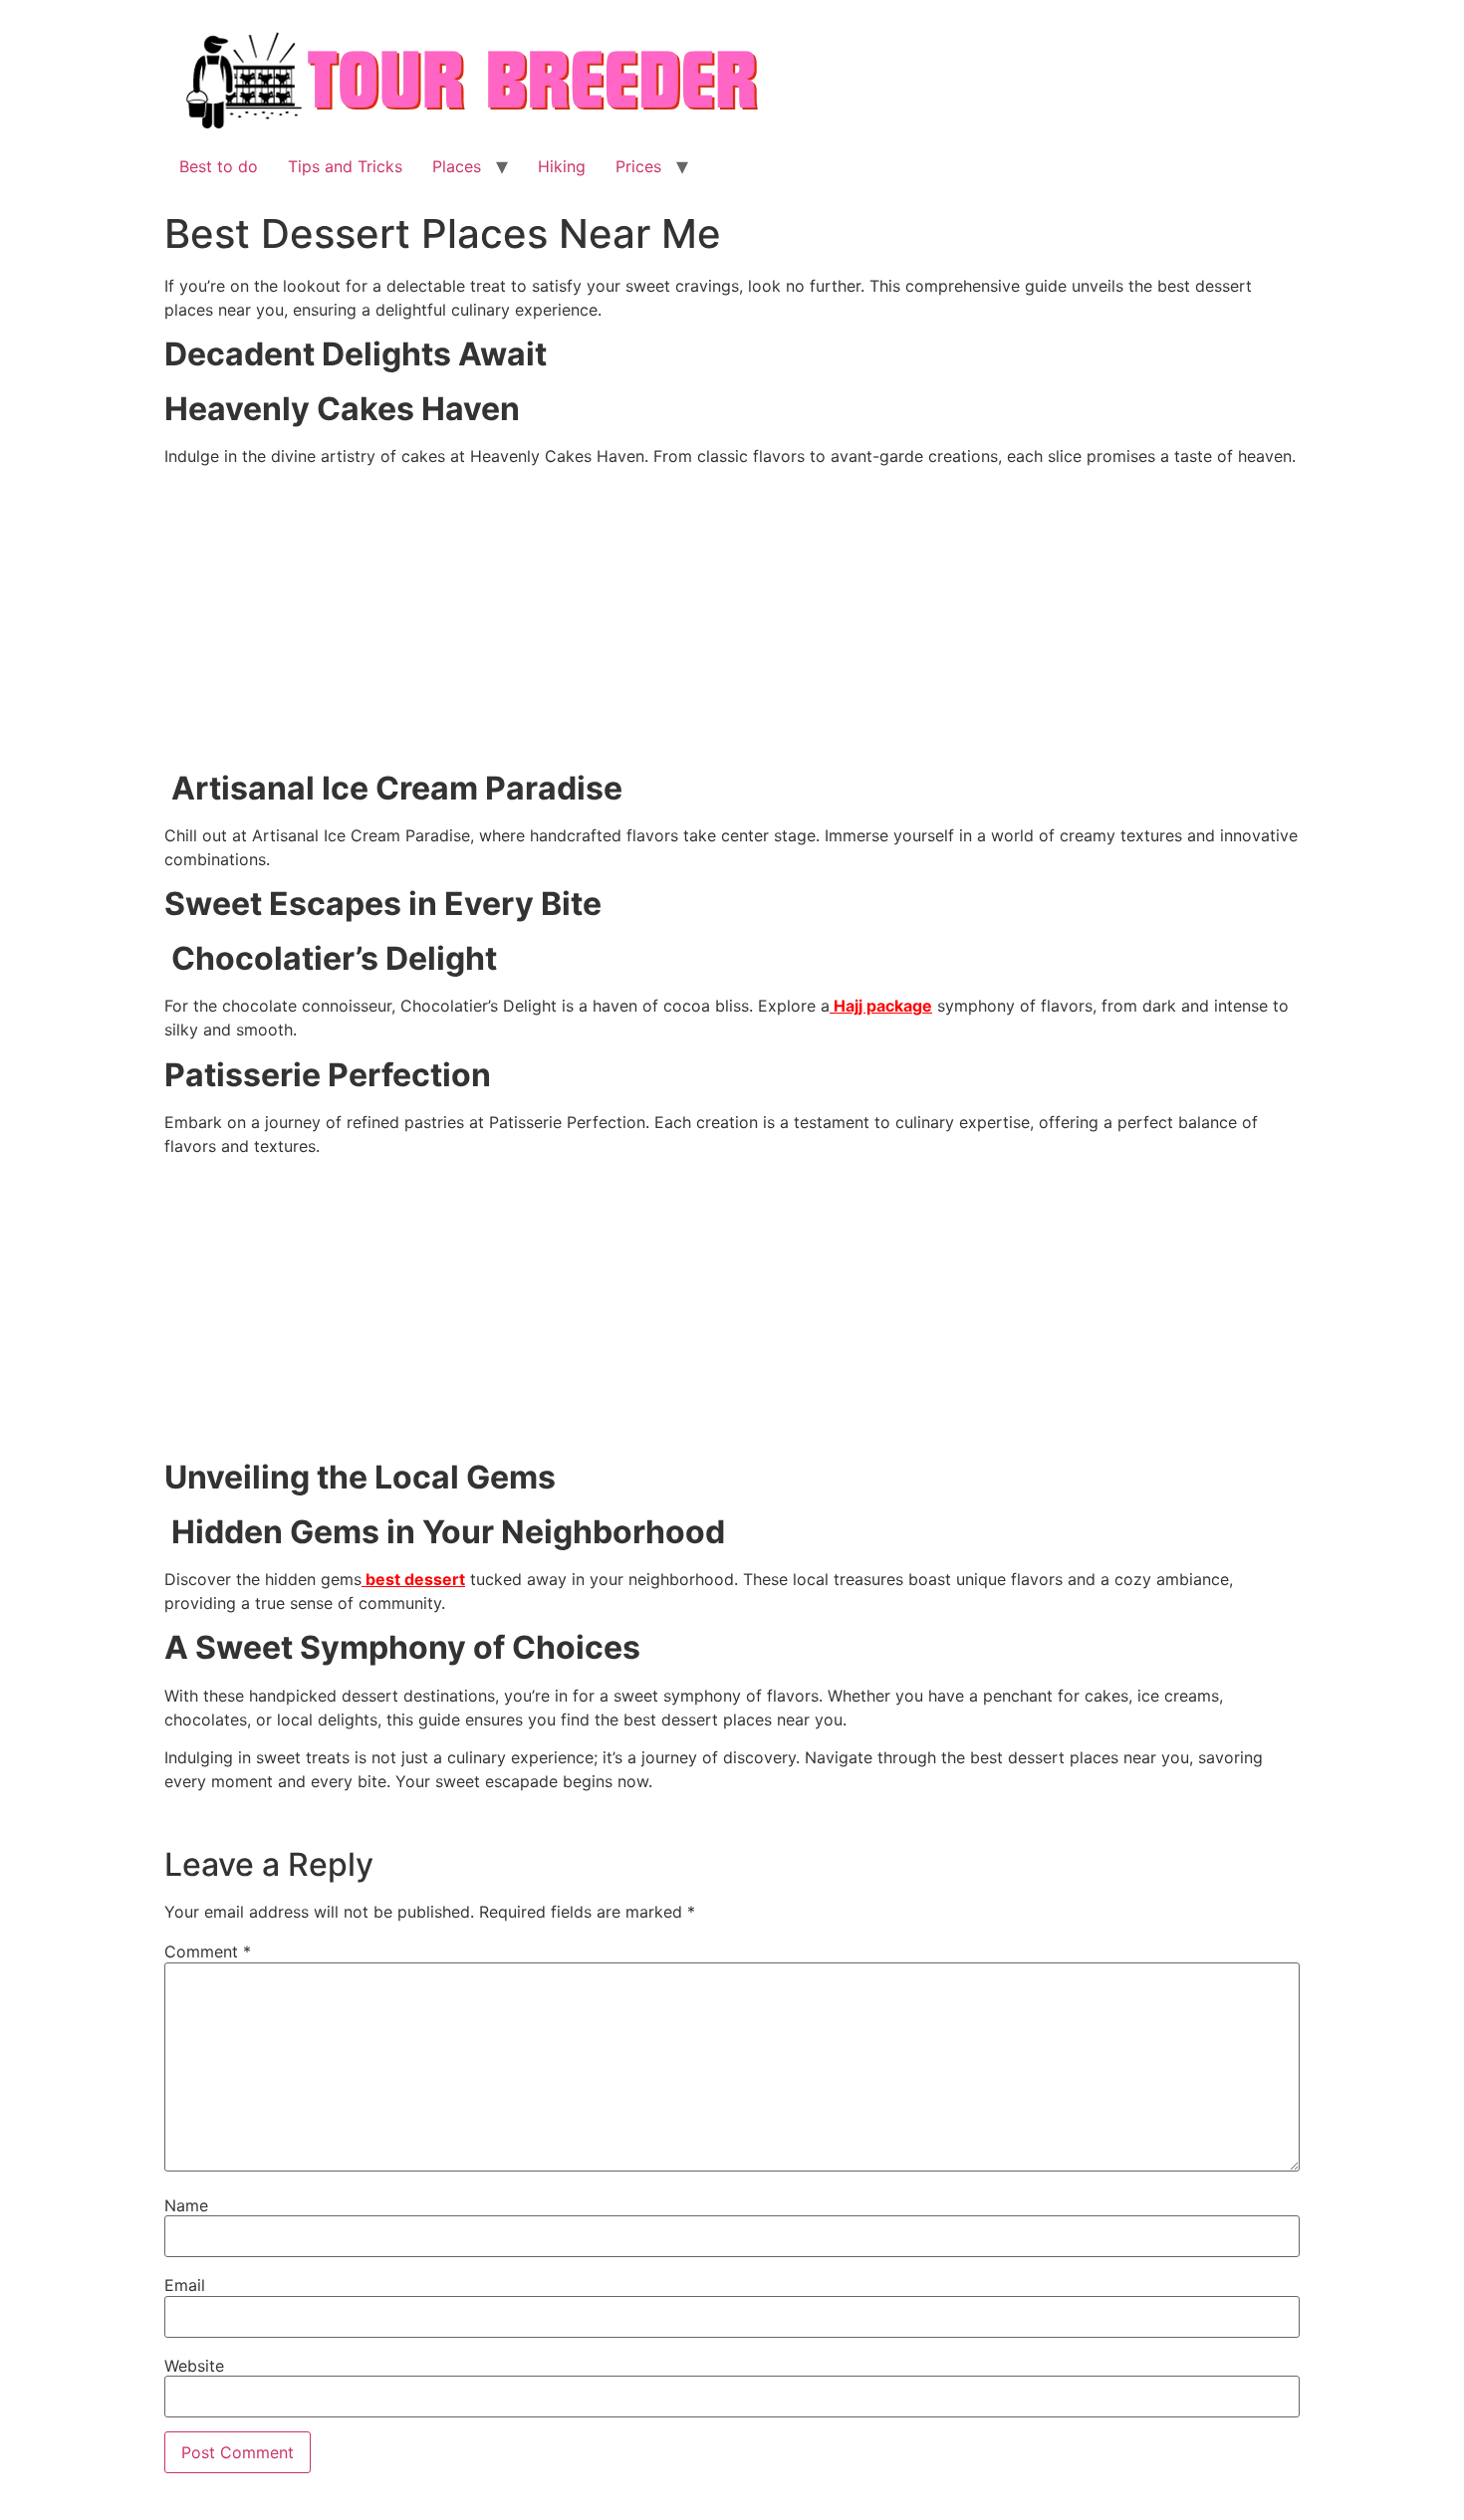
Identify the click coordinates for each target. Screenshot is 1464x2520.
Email (185, 2285)
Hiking (562, 166)
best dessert (413, 1579)
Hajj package (881, 1006)
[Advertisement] (732, 622)
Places (457, 166)
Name (186, 2205)
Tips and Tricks (345, 166)
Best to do (219, 166)
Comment (208, 1951)
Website (194, 2366)
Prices (638, 166)
